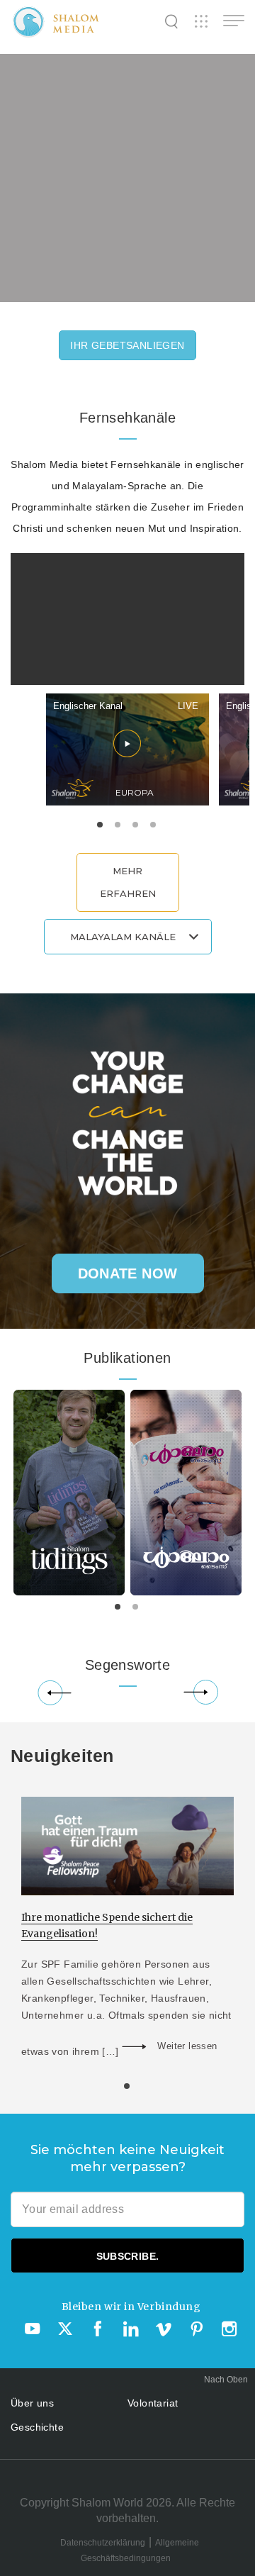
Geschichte (37, 2427)
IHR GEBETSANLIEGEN (127, 345)
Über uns (32, 2403)
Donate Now (128, 1273)
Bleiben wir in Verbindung (131, 2307)
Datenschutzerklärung (103, 2543)
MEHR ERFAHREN (128, 882)
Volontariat (153, 2403)
